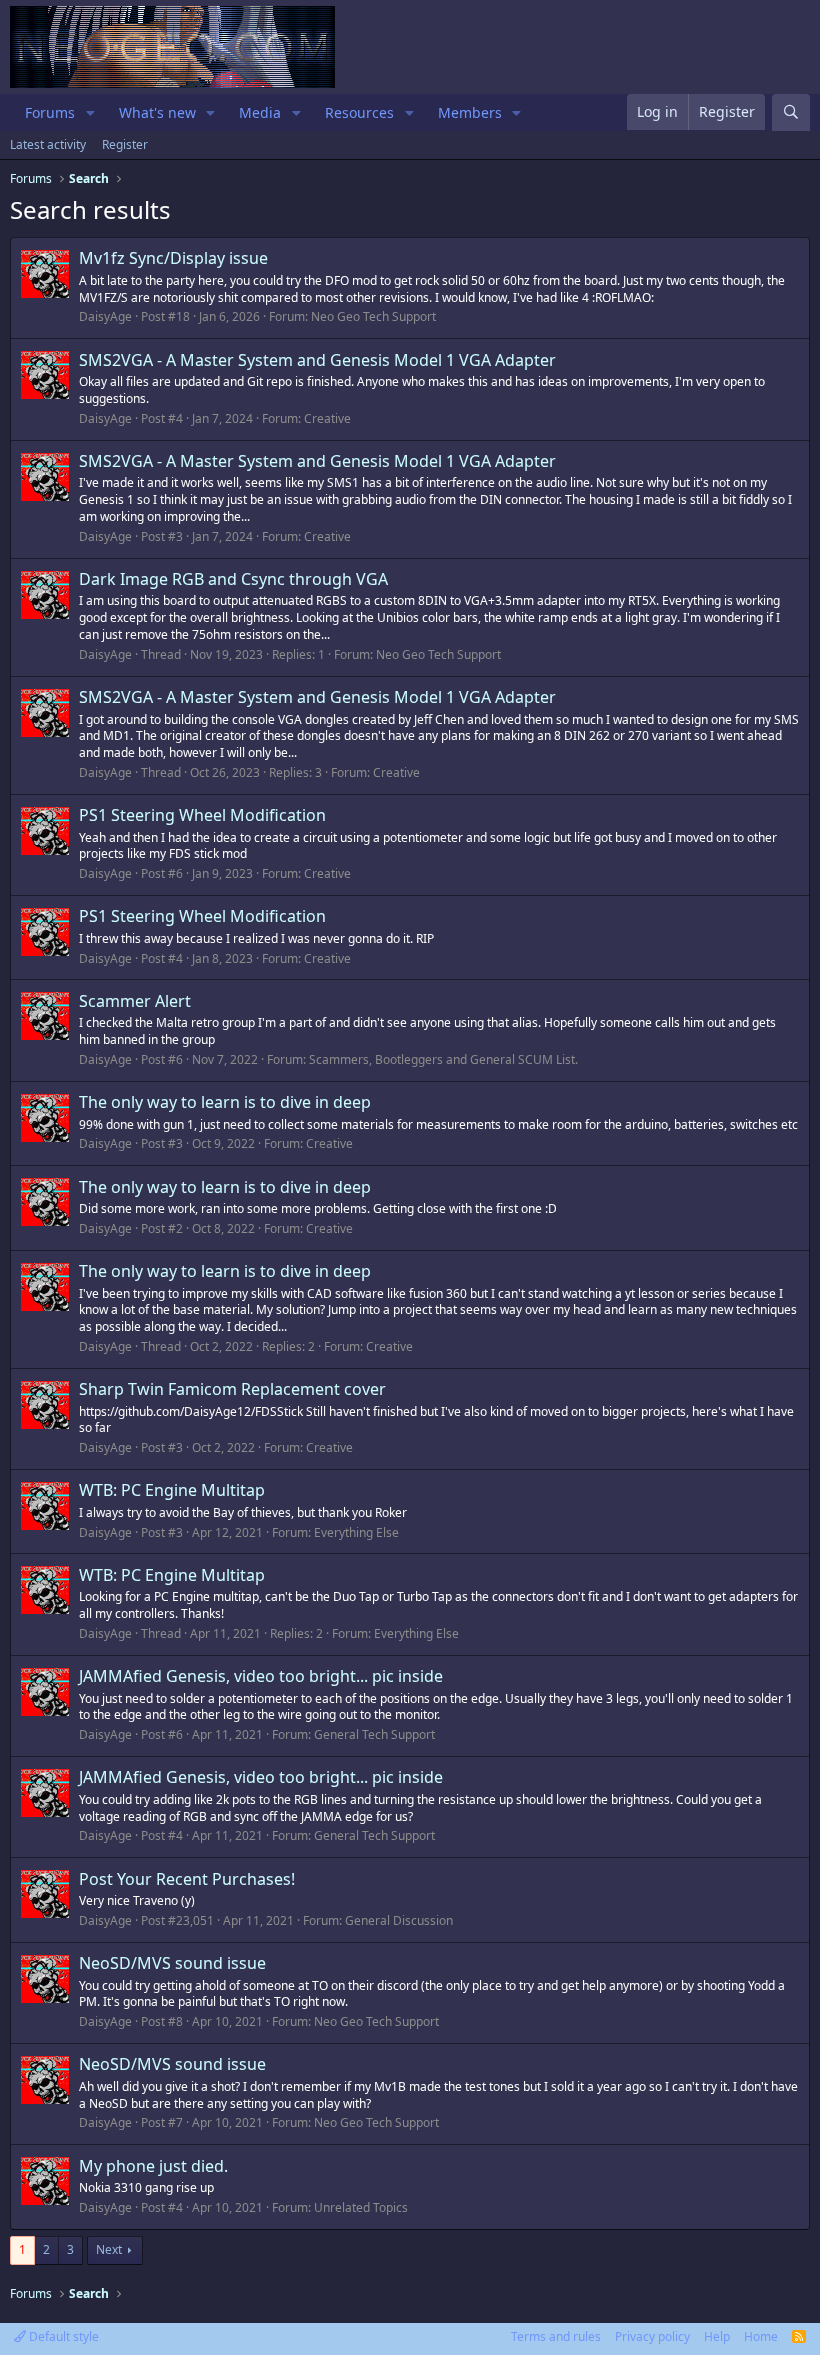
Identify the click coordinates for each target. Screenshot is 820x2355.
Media (260, 112)
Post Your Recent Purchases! (187, 1879)
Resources (359, 112)
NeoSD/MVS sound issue (172, 1963)
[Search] (791, 112)
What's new (157, 112)
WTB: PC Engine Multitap (172, 1490)
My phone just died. (153, 2166)
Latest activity (48, 144)
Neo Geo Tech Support (373, 316)
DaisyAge (105, 316)
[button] (90, 113)
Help (717, 2336)
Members (470, 112)
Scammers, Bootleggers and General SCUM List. (443, 1059)
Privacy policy (652, 2336)
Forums (50, 112)
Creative (327, 418)
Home (761, 2336)
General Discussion (399, 1920)
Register (125, 144)
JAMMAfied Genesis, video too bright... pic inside (261, 1676)
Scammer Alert (135, 1001)
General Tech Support (374, 1734)
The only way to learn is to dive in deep (225, 1102)
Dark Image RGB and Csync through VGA (233, 579)
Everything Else (356, 1532)
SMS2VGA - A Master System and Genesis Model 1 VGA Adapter (317, 360)
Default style (62, 2336)
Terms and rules (556, 2336)
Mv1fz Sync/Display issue (173, 258)
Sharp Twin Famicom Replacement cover (232, 1389)
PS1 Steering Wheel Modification (202, 815)
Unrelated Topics (361, 2207)
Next (109, 2249)
